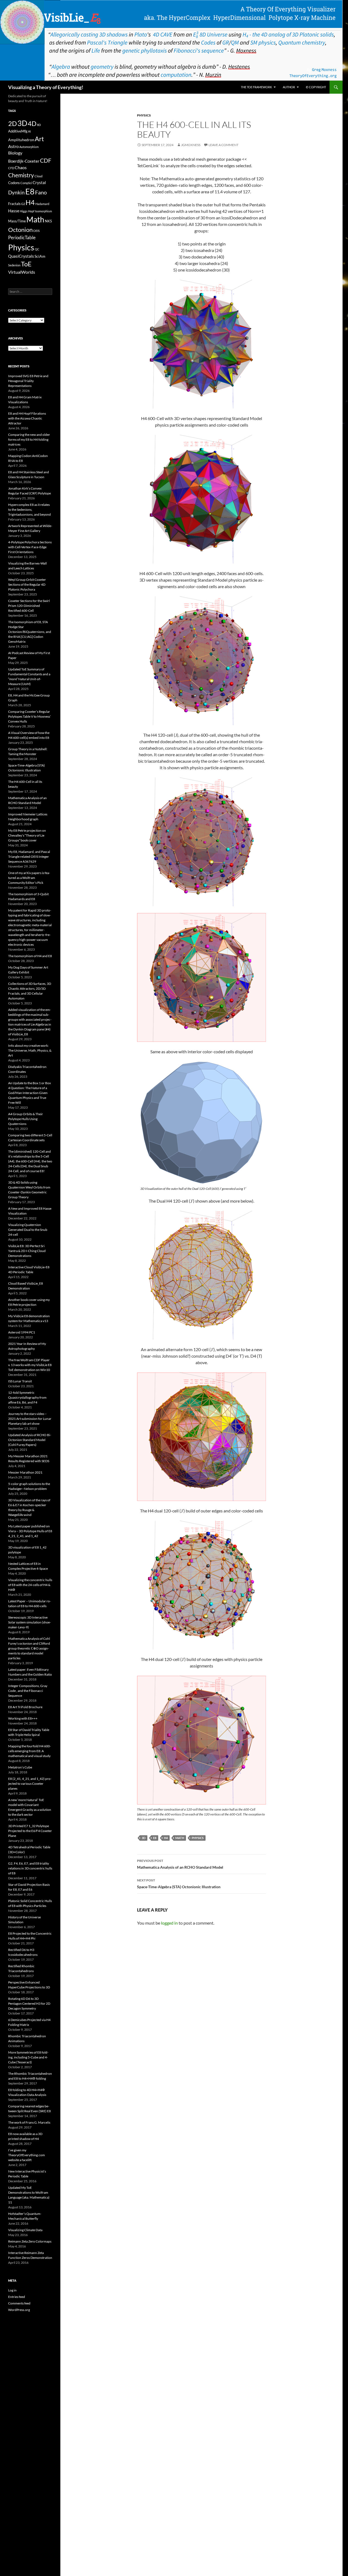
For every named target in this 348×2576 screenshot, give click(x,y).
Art (39, 139)
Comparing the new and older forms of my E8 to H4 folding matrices (29, 439)
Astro (13, 146)
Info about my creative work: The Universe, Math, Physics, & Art (30, 1050)
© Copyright (316, 87)
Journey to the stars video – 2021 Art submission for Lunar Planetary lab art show (30, 1419)
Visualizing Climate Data (25, 2230)
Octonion (20, 230)
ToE (26, 264)
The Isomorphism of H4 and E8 (30, 956)
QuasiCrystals (21, 256)
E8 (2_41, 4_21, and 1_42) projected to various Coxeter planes (30, 1784)
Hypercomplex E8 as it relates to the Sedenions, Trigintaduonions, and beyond (29, 510)
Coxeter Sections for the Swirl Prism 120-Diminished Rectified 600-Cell (29, 606)
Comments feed (19, 2303)
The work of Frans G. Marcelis (29, 2122)
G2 (23, 204)
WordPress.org (19, 2310)
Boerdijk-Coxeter (24, 161)
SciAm (40, 256)
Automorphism (29, 147)
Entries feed (17, 2297)
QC (37, 249)
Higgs (24, 211)
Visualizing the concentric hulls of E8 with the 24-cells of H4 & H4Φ (30, 1585)
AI (29, 131)
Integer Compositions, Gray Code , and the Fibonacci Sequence (28, 1691)
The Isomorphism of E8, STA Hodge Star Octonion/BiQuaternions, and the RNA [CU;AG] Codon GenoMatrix (30, 632)
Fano (41, 192)
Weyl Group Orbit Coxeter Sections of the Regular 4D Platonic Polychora (27, 584)
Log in (12, 2290)
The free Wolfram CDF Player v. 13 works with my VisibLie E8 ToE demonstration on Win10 (30, 1365)
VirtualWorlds (22, 272)
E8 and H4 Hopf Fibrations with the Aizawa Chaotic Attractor (27, 418)
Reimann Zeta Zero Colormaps (30, 2241)
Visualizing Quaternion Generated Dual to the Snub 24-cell (28, 1230)
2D (13, 123)
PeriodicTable (22, 237)
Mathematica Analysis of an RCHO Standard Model (180, 1864)
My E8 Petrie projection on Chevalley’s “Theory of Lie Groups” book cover (27, 835)
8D (39, 125)
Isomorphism (43, 211)
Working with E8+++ (23, 1718)
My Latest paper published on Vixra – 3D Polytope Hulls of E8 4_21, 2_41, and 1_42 (30, 1531)
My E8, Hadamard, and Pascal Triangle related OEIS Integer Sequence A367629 (29, 857)
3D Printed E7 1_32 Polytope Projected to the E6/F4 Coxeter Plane (30, 1831)
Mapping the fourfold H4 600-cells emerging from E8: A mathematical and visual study (29, 1751)
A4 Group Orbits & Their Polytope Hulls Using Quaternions (26, 1119)
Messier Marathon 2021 (25, 1472)
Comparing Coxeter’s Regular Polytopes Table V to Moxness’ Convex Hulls (29, 716)
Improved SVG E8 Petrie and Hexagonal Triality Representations (28, 381)
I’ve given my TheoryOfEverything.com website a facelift (27, 2155)
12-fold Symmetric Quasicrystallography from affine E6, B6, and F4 (27, 1397)
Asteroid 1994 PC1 (22, 1332)
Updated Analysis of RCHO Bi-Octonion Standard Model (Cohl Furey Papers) (30, 1440)
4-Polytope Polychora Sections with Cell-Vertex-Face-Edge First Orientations (30, 547)
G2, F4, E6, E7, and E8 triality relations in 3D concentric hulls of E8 (30, 1868)
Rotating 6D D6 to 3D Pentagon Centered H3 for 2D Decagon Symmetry (29, 2003)
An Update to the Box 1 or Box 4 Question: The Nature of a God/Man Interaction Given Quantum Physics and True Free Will (29, 1093)
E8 (155, 1838)
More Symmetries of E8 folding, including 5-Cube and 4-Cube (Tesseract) (28, 2057)
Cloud (38, 176)
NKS (48, 221)
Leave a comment (223, 145)
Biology (15, 153)
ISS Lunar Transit (20, 1381)
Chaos (21, 168)
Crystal (39, 182)
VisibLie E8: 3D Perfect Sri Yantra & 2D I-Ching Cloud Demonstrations (27, 1251)
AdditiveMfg (18, 131)
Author (289, 87)
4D (32, 124)
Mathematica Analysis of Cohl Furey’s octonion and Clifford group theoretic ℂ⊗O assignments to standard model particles (29, 1648)
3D (144, 1838)
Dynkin (16, 192)
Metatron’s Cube (20, 1767)
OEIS (36, 231)
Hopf (31, 211)
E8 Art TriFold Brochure (25, 1707)
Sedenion (14, 265)
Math (180, 1838)
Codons (14, 183)
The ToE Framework (256, 87)
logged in (169, 1923)
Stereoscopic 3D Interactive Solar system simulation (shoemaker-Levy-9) (29, 1622)
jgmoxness (191, 145)
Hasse (14, 211)
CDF (46, 160)
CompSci (26, 183)
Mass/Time (17, 221)
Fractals (14, 204)
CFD (11, 168)
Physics (144, 115)
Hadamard (42, 204)
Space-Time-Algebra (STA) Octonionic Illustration (179, 1884)
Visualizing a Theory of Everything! (46, 87)
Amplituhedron (21, 140)
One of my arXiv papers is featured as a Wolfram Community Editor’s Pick (29, 878)
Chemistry (21, 175)
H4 (166, 1838)
